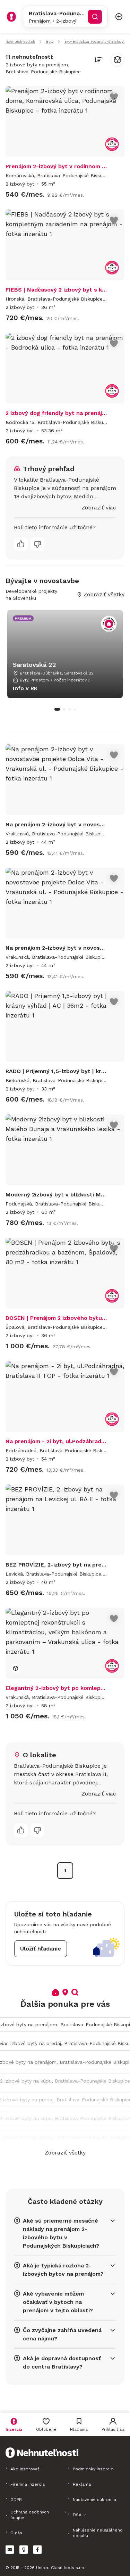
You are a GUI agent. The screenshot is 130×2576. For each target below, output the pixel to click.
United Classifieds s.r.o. (61, 2568)
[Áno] (21, 544)
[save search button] (118, 60)
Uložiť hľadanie (41, 1949)
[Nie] (37, 544)
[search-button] (95, 17)
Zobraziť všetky (65, 2153)
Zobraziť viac (99, 508)
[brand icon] (11, 17)
